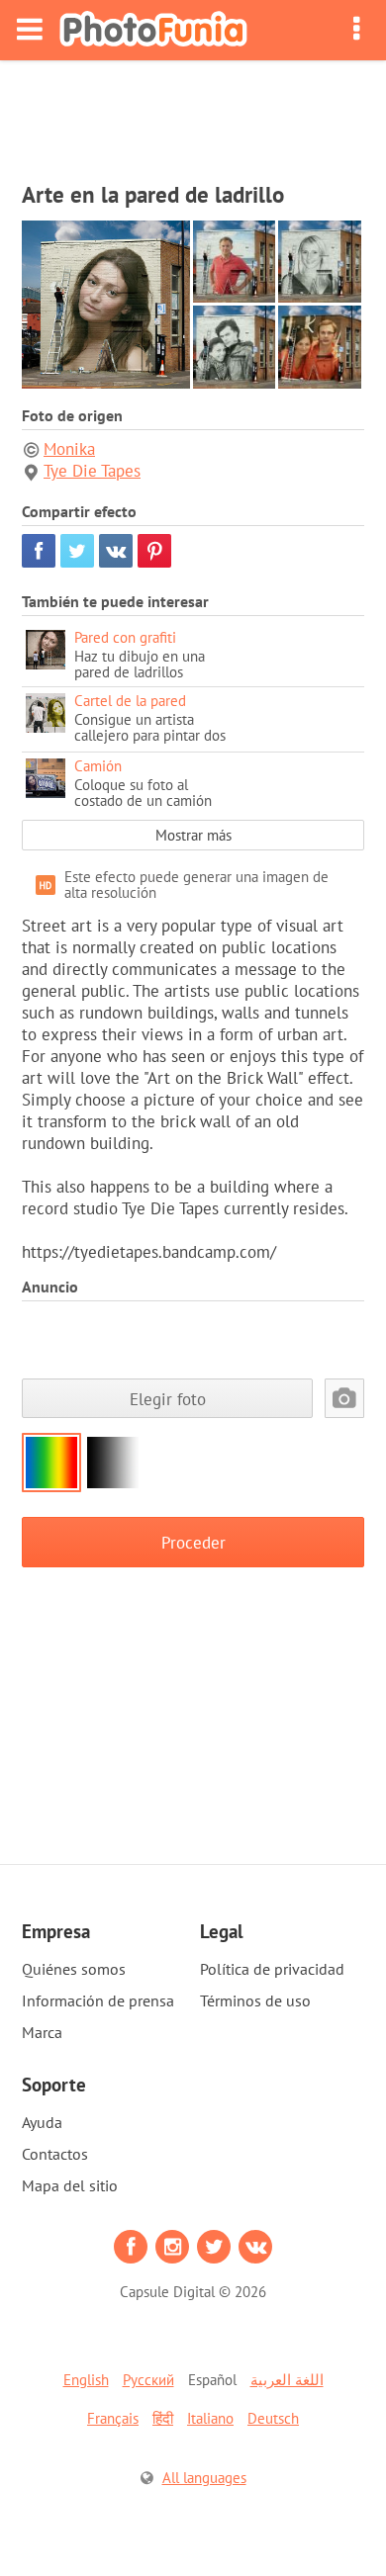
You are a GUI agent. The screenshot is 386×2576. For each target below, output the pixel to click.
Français (113, 2418)
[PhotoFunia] (153, 30)
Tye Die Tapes (92, 471)
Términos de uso (255, 2000)
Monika (69, 449)
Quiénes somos (74, 1969)
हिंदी (163, 2418)
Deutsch (273, 2418)
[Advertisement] (193, 115)
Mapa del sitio (70, 2185)
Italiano (210, 2418)
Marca (42, 2032)
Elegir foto (168, 1399)
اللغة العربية (287, 2380)
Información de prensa (98, 2000)
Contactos (55, 2154)
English (86, 2380)
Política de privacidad (272, 1969)
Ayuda (42, 2122)
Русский (148, 2380)
